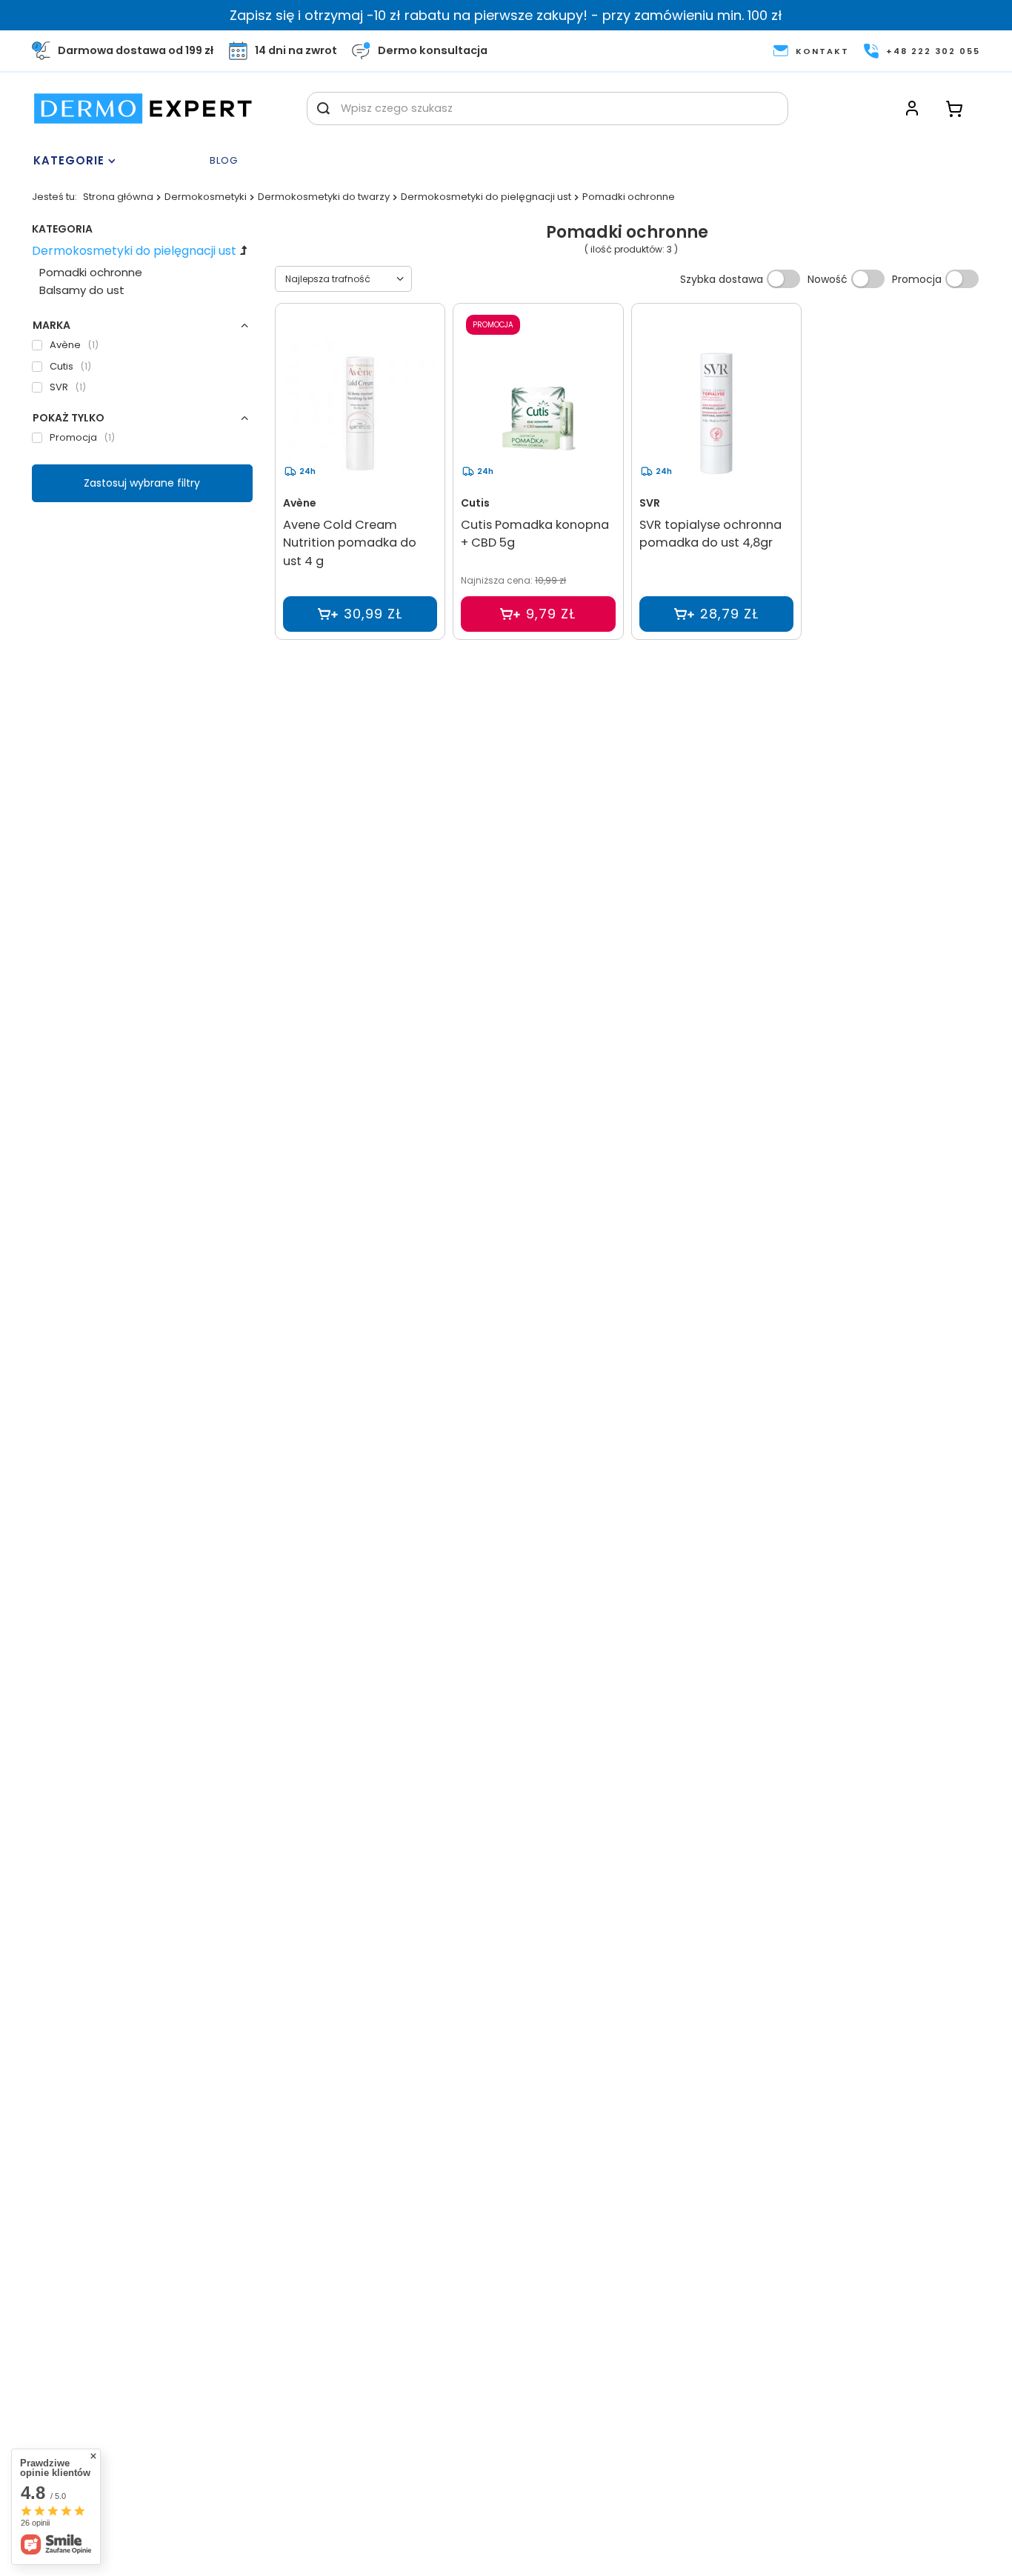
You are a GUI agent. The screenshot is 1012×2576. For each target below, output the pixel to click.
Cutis (475, 503)
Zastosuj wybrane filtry (142, 483)
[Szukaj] (323, 109)
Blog (224, 161)
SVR (650, 503)
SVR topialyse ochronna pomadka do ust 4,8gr (710, 534)
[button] (142, 325)
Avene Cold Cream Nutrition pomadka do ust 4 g (350, 543)
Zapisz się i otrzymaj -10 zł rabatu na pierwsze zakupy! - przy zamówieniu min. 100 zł (506, 15)
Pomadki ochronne (91, 272)
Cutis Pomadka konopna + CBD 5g (535, 534)
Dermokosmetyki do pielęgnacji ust (486, 197)
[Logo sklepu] (143, 109)
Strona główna (118, 197)
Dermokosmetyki (206, 197)
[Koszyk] (954, 109)
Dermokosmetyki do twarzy (324, 197)
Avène (300, 503)
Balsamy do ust (82, 290)
